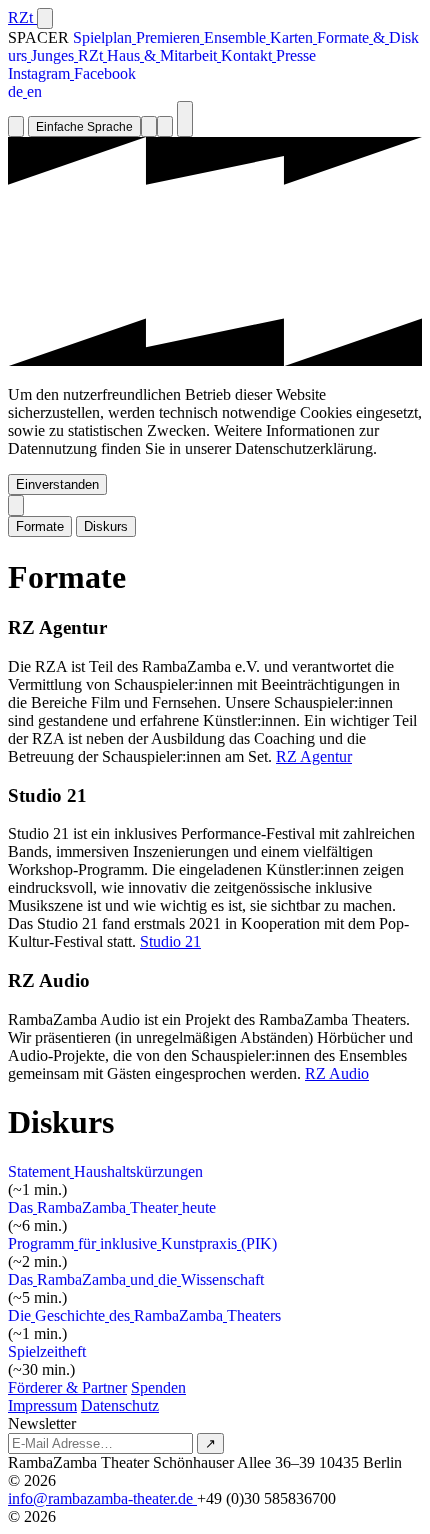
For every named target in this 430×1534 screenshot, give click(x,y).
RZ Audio (337, 1073)
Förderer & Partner (67, 1387)
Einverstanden (57, 484)
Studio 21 (170, 941)
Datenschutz (120, 1405)
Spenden (158, 1387)
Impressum (42, 1405)
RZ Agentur (314, 756)
